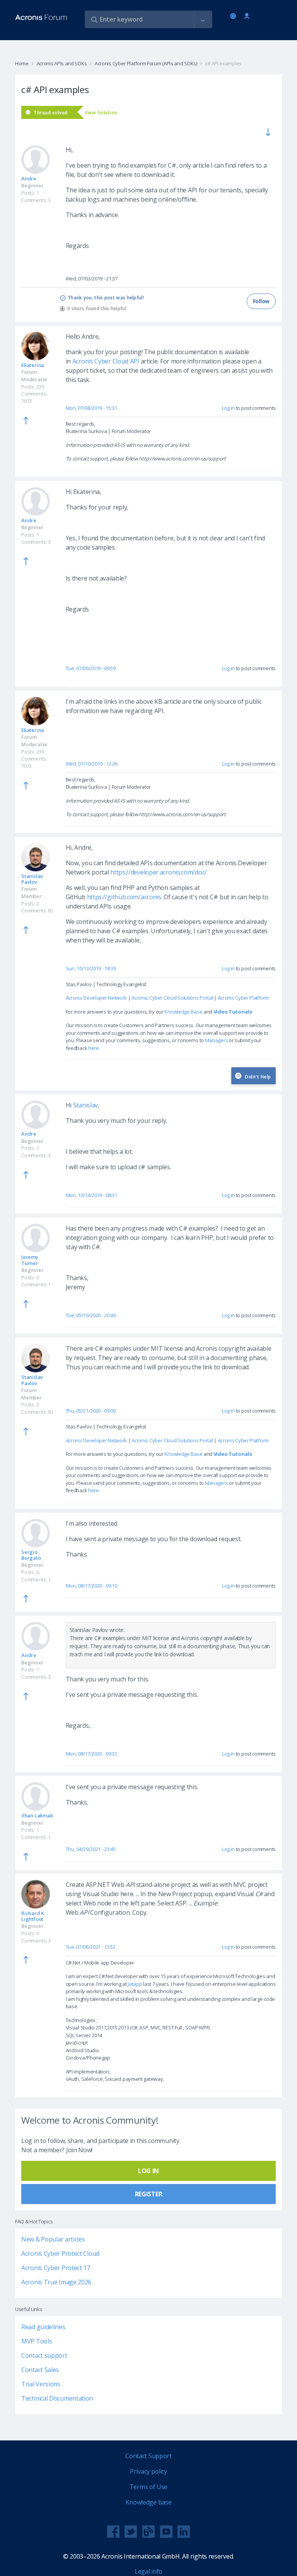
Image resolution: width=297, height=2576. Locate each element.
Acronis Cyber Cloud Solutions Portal (172, 998)
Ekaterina (33, 365)
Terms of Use (148, 2487)
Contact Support (148, 2456)
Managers (217, 1040)
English (234, 17)
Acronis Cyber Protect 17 (56, 2268)
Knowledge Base (183, 1012)
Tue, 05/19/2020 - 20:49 (91, 1315)
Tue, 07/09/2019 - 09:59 (91, 668)
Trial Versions (41, 2384)
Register (149, 2194)
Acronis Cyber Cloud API (106, 361)
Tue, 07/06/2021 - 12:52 (91, 1947)
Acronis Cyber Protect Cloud (60, 2253)
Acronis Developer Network (96, 998)
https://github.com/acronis (124, 897)
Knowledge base (149, 2502)
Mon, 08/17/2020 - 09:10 (91, 1586)
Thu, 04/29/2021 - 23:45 (91, 1849)
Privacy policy (148, 2471)
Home (22, 63)
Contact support (44, 2355)
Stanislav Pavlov (32, 879)
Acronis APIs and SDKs (62, 63)
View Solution (101, 113)
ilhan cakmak (37, 1815)
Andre (29, 178)
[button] (203, 20)
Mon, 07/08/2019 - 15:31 (91, 408)
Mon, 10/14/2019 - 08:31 (91, 1195)
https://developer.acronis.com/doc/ (159, 872)
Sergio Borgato (31, 1555)
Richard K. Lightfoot (33, 1916)
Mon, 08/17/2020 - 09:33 (91, 1754)
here (94, 1048)
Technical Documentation (57, 2398)
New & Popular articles (53, 2239)
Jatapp (135, 1984)
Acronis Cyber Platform (243, 998)
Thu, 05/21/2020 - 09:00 (91, 1411)
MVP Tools (37, 2341)
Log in (247, 16)
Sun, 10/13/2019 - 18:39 (91, 968)
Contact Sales (40, 2370)
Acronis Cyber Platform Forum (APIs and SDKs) (146, 63)
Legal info (148, 2571)
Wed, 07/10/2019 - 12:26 (92, 764)
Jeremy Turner (30, 1260)
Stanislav (85, 1105)
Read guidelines (43, 2327)
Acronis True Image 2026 (56, 2282)
